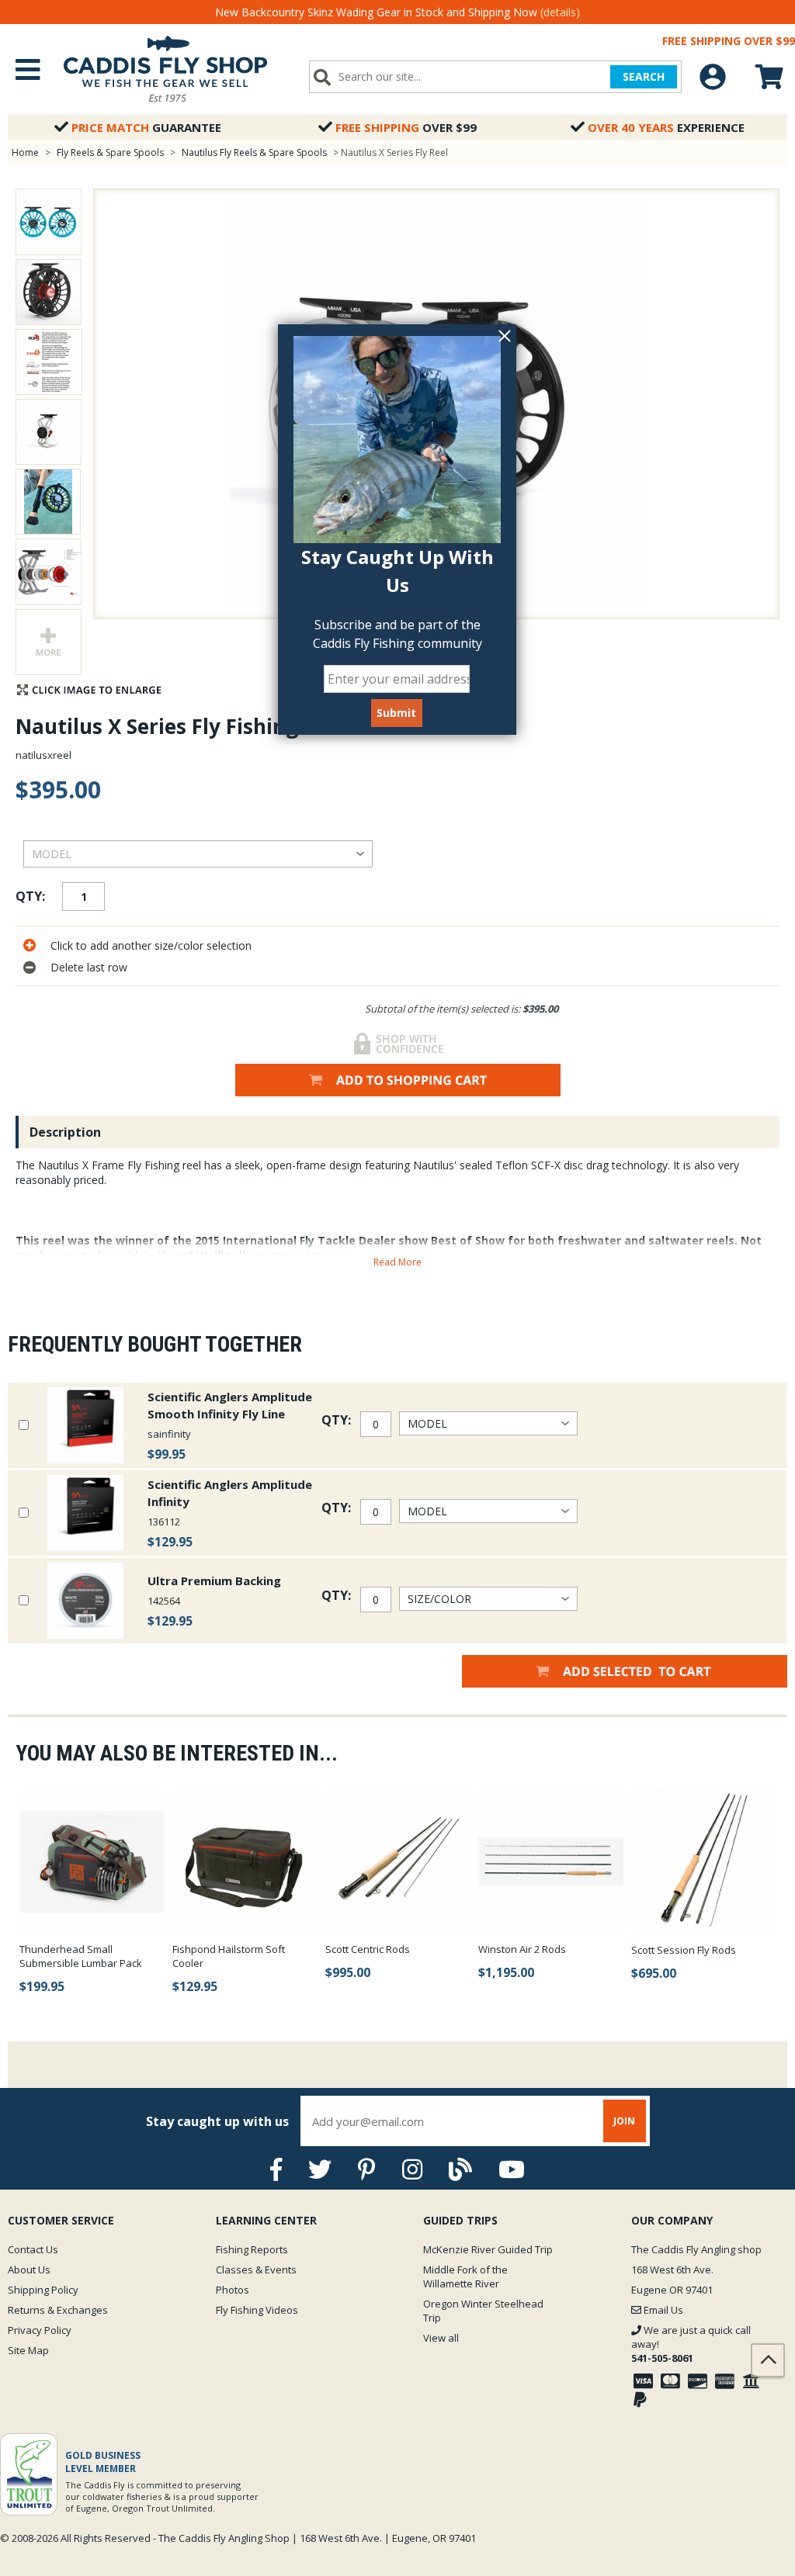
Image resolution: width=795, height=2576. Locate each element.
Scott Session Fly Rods (684, 1950)
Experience (666, 127)
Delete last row (89, 967)
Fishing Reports (252, 2249)
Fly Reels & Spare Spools (110, 152)
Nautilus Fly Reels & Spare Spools (254, 152)
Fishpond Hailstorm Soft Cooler (229, 1956)
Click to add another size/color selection (151, 945)
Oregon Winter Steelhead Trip (483, 2311)
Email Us (662, 2310)
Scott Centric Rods (368, 1949)
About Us (29, 2270)
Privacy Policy (40, 2330)
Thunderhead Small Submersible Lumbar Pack (81, 1956)
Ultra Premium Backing (214, 1581)
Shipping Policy (43, 2290)
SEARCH (644, 76)
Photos (233, 2290)
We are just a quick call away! (691, 2344)
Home (25, 152)
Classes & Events (256, 2270)
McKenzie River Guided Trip (488, 2249)
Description (65, 1132)
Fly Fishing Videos (257, 2310)
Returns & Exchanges (58, 2310)
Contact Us (33, 2249)
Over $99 (406, 127)
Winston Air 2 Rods (522, 1949)
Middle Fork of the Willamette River (465, 2277)
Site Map (28, 2350)
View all (441, 2338)
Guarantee (146, 127)
